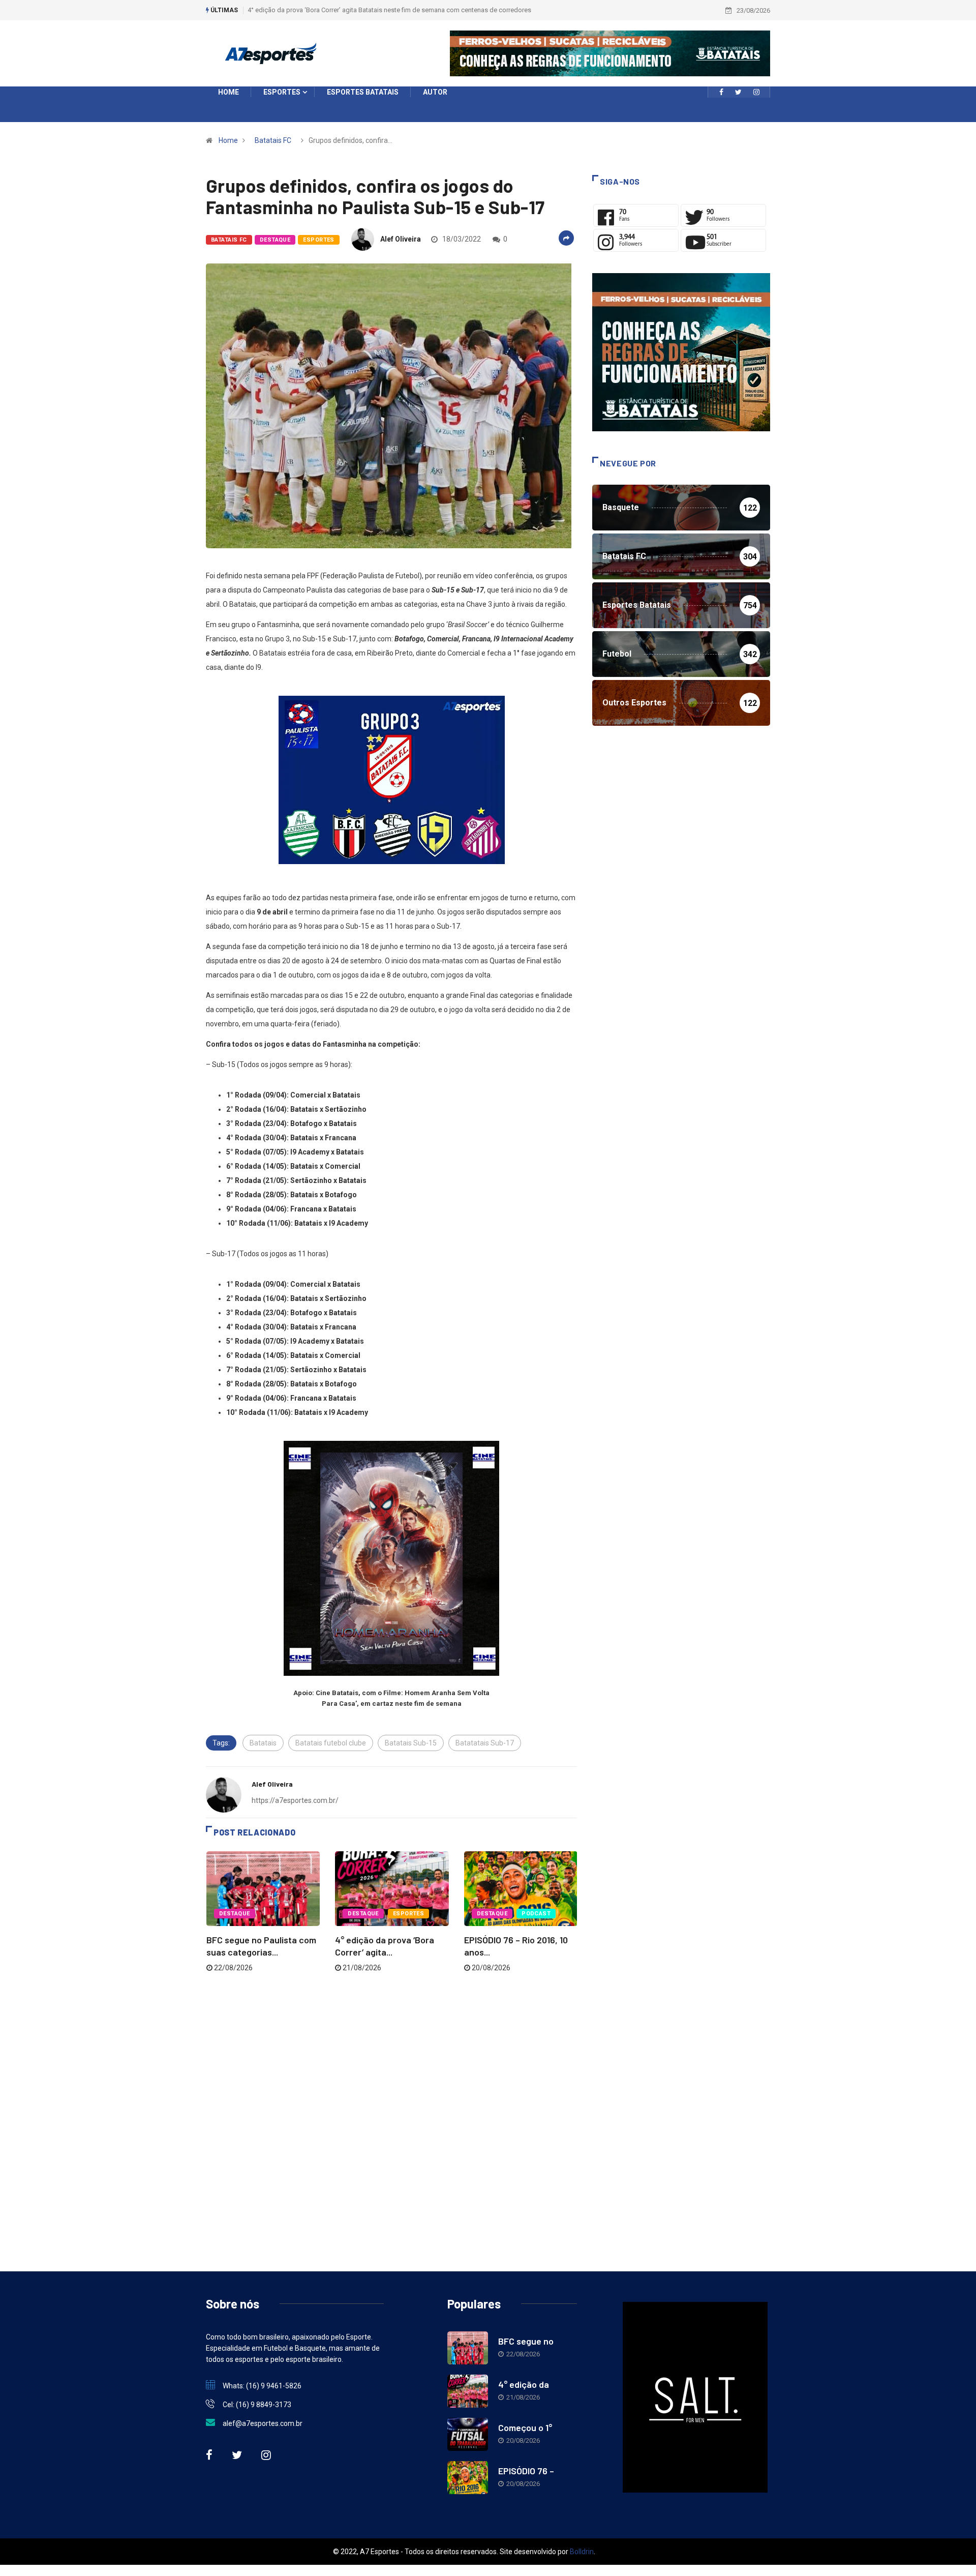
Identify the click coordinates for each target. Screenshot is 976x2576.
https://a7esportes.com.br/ (295, 1800)
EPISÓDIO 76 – (526, 2471)
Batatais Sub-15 (411, 1743)
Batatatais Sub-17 (485, 1743)
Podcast (536, 1914)
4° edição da (524, 2384)
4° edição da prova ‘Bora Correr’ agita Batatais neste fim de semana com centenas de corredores (389, 10)
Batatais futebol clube (331, 1743)
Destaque (275, 240)
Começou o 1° (525, 2427)
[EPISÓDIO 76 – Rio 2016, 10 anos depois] (468, 2478)
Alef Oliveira (401, 239)
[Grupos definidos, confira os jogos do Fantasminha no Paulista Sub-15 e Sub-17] (721, 92)
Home (228, 140)
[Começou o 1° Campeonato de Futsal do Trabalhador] (468, 2434)
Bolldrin (582, 2552)
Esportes (319, 240)
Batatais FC (273, 140)
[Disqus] (391, 2111)
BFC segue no (526, 2341)
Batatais (263, 1743)
